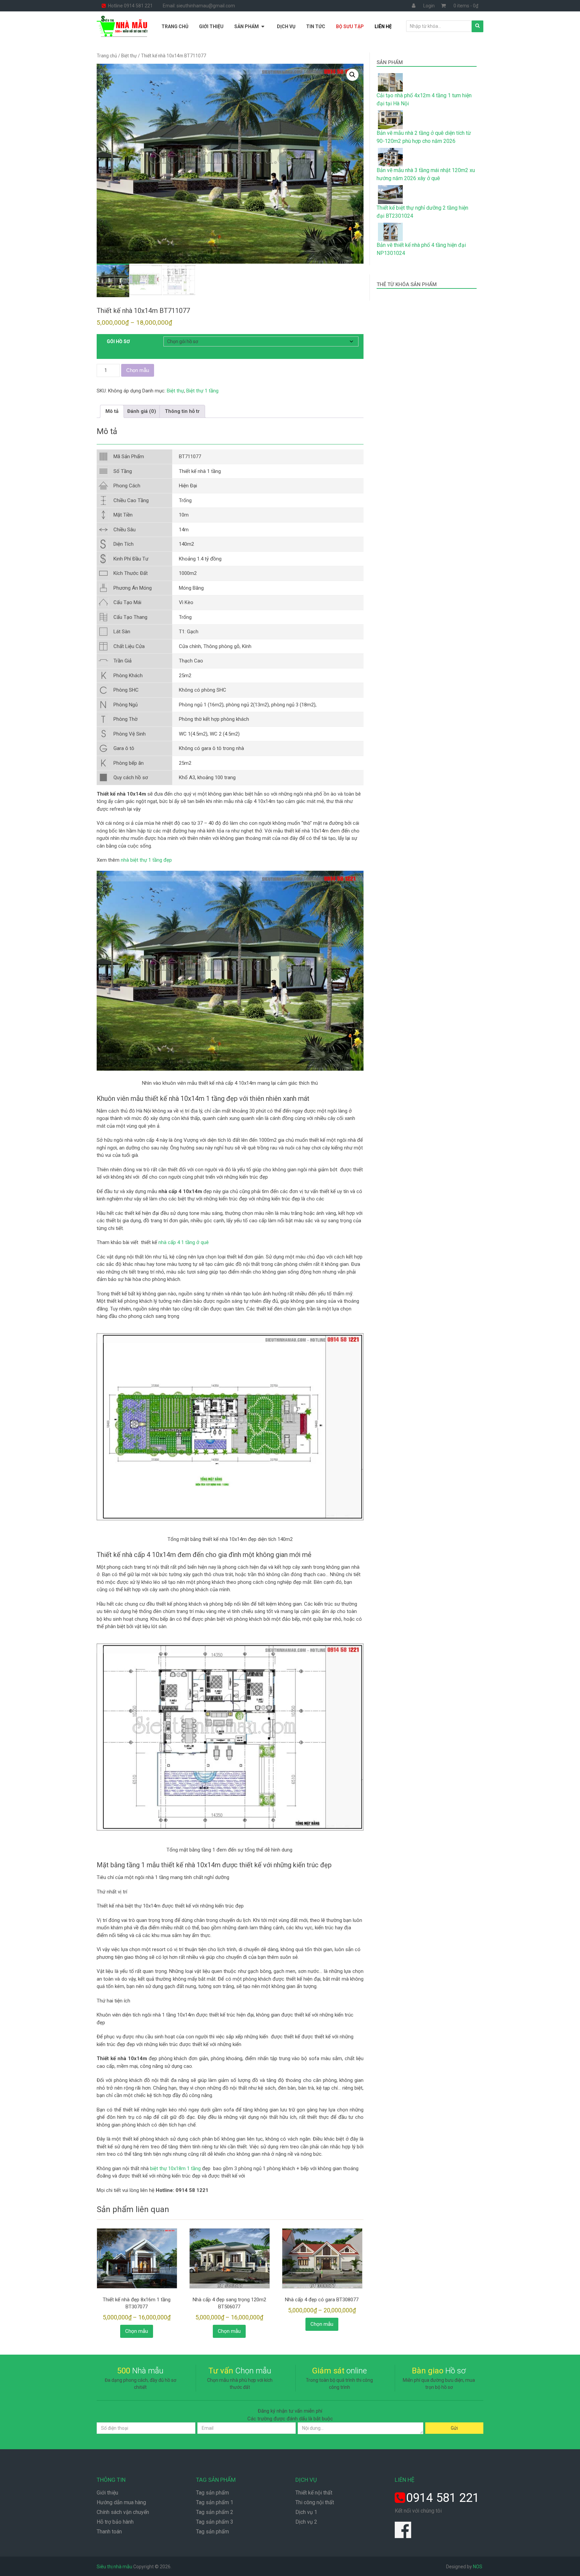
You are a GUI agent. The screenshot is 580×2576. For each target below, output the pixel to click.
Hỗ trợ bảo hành (115, 2522)
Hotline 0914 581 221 (130, 6)
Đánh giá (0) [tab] (142, 411)
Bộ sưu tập (350, 26)
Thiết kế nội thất (314, 2493)
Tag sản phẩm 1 (215, 2502)
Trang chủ (175, 26)
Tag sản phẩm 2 (215, 2512)
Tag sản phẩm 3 (215, 2522)
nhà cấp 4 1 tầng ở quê (184, 1242)
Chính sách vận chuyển (123, 2512)
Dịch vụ (286, 26)
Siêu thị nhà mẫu (114, 2567)
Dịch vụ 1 (306, 2512)
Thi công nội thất (315, 2502)
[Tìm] (477, 26)
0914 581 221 (443, 2498)
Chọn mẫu (138, 370)
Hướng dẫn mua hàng (121, 2502)
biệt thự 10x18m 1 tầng (175, 2168)
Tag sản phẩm (212, 2493)
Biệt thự (129, 56)
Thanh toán (109, 2532)
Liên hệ (383, 26)
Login (429, 6)
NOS (478, 2567)
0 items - (466, 6)
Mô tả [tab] (112, 411)
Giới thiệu (211, 26)
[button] (352, 75)
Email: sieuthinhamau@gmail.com (199, 6)
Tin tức (316, 26)
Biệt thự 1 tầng (202, 391)
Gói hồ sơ (118, 341)
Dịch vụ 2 (306, 2522)
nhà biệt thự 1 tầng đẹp (146, 860)
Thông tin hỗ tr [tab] (182, 411)
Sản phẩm (247, 26)
